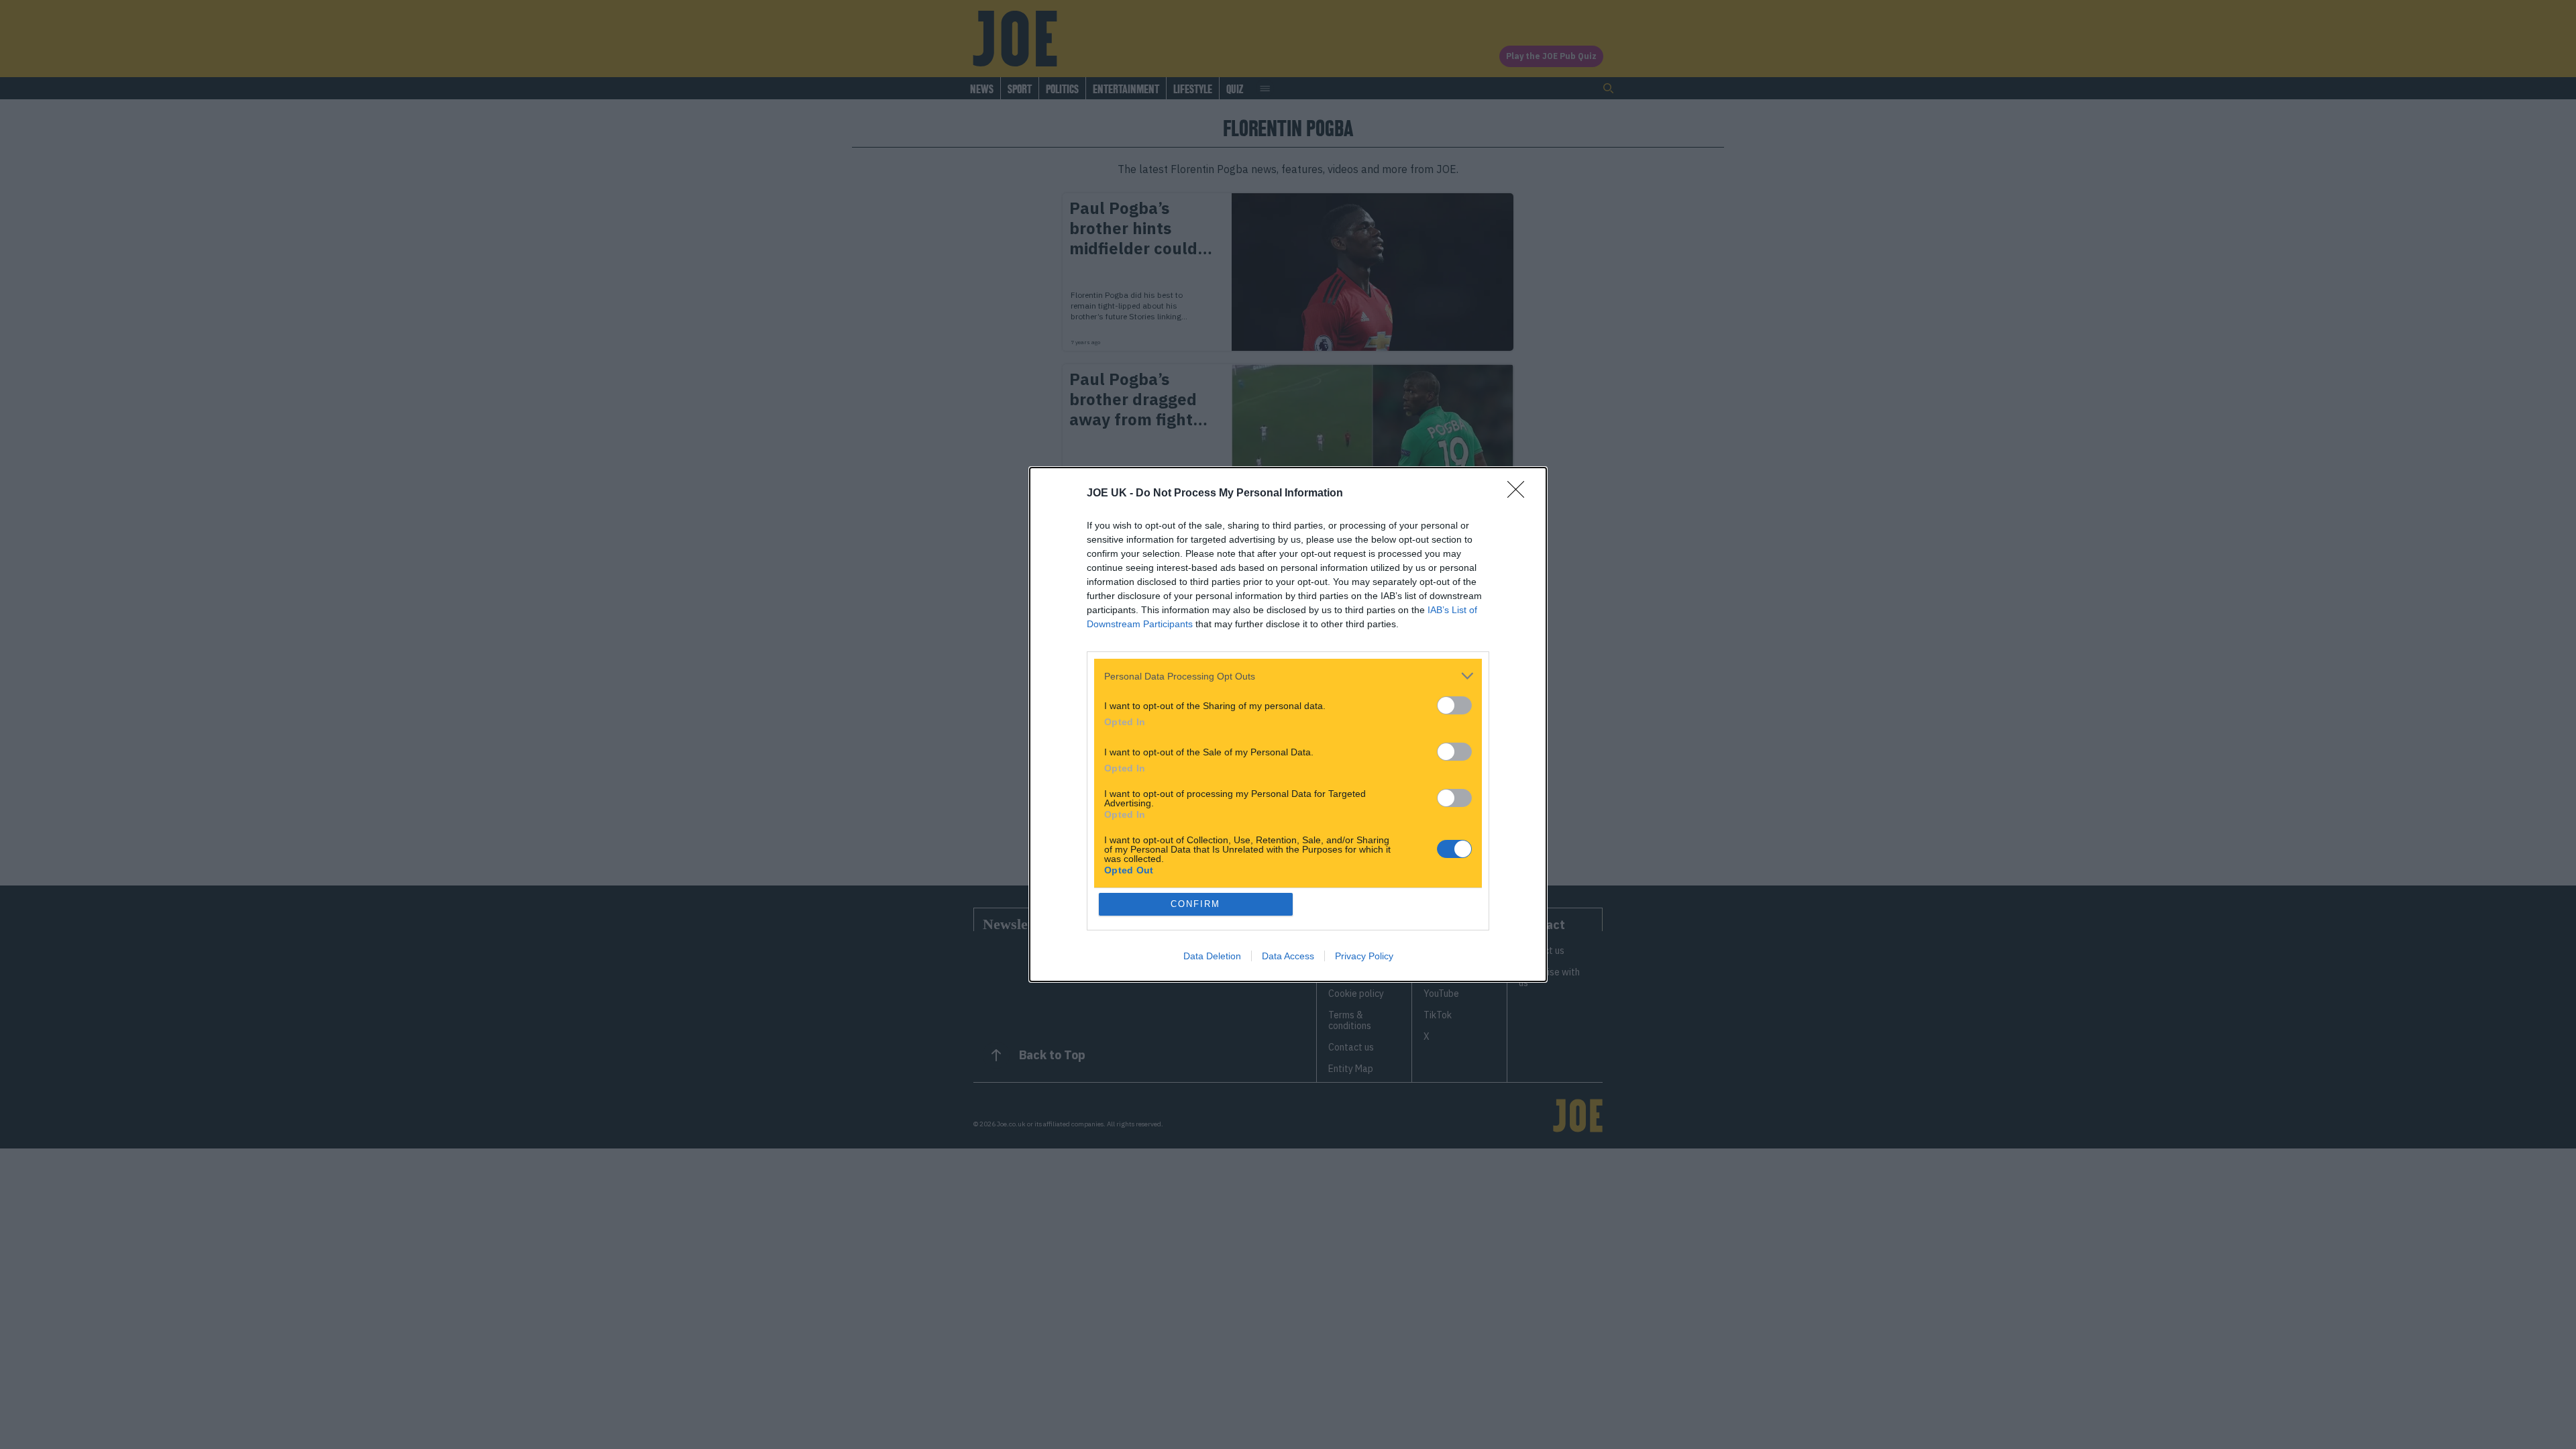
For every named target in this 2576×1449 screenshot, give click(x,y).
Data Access (1288, 956)
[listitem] (1288, 676)
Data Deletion (1212, 956)
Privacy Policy (1364, 956)
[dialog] (1288, 724)
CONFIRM (1195, 904)
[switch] (1454, 705)
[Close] (1520, 494)
